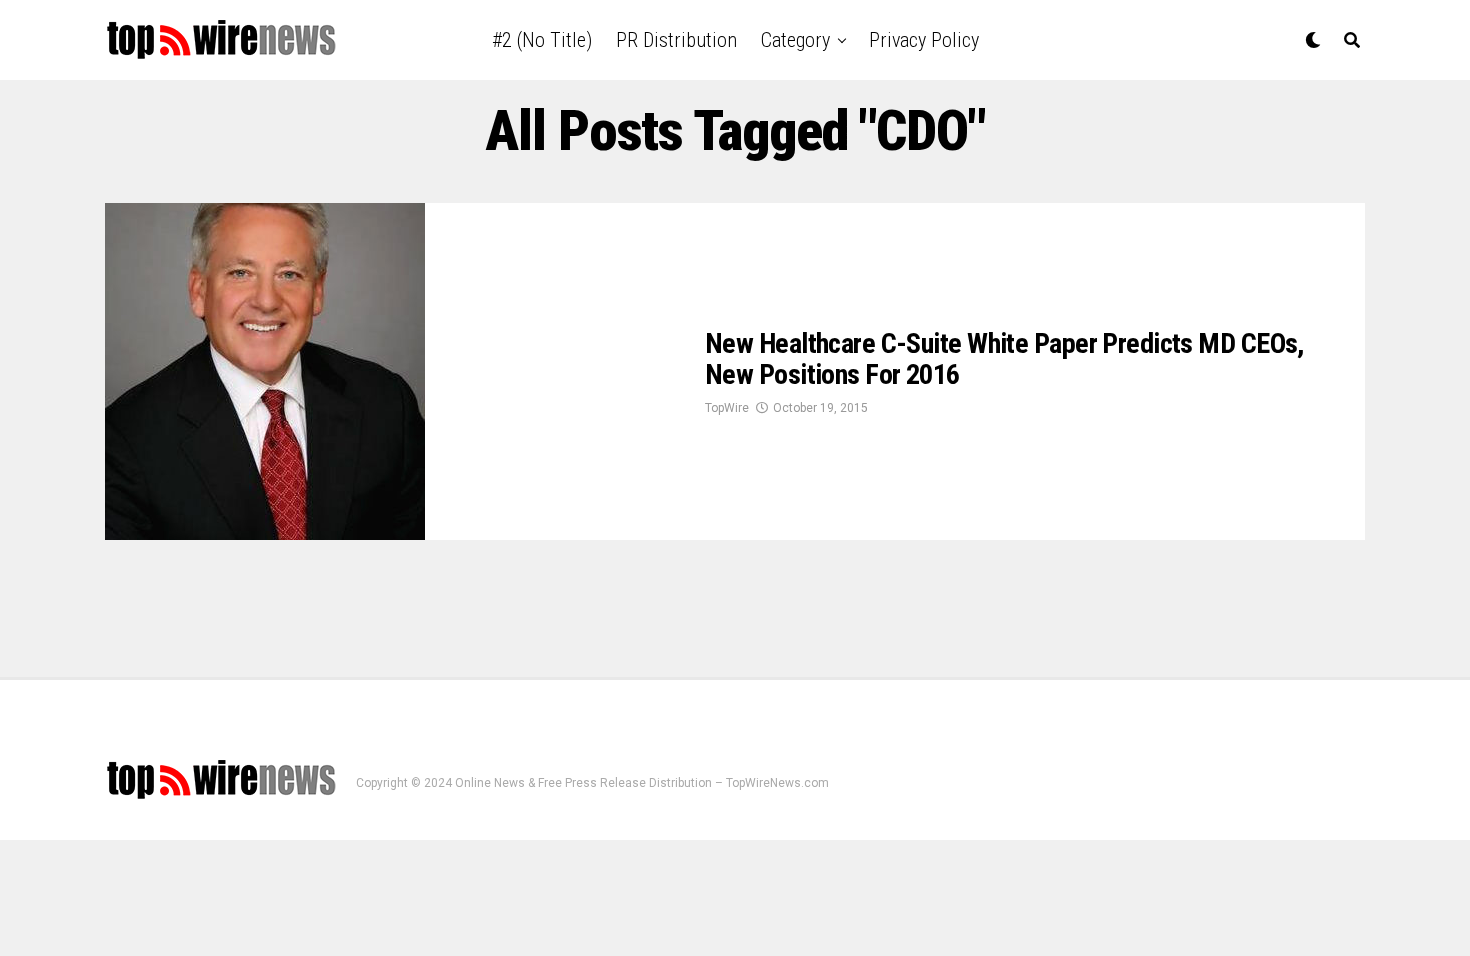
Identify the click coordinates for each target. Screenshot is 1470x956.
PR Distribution (676, 40)
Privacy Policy (924, 40)
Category (795, 40)
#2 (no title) (542, 40)
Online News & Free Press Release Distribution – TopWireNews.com (642, 783)
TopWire (727, 408)
